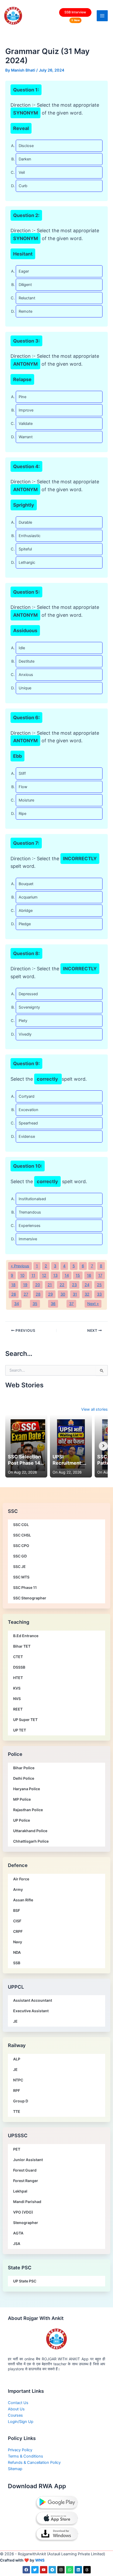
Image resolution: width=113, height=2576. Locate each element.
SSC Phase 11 (25, 1587)
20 (38, 1285)
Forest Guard (25, 2170)
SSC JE (19, 1566)
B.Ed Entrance (26, 1636)
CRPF (18, 1931)
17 (100, 1275)
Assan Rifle (23, 1900)
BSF (17, 1910)
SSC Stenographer (30, 1598)
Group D (21, 2101)
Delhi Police (24, 1778)
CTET (18, 1657)
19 (25, 1285)
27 (26, 1294)
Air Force (21, 1879)
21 (50, 1285)
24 (87, 1285)
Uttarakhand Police (30, 1831)
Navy (18, 1942)
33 (99, 1294)
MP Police (22, 1799)
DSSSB (19, 1667)
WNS (40, 2560)
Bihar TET (22, 1646)
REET (18, 1709)
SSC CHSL (22, 1535)
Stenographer (26, 2223)
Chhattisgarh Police (31, 1841)
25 (99, 1285)
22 (62, 1285)
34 (17, 1304)
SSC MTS (21, 1577)
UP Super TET (25, 1720)
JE (15, 2021)
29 (50, 1294)
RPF (17, 2090)
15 (78, 1275)
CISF (17, 1921)
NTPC (18, 2080)
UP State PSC (25, 2281)
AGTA (18, 2233)
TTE (17, 2111)
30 (63, 1294)
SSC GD (20, 1556)
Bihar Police (24, 1768)
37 (71, 1304)
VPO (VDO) (23, 2212)
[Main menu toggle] (102, 16)
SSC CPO (21, 1546)
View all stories (94, 1409)
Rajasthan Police (28, 1810)
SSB (17, 1963)
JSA (17, 2244)
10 (22, 1275)
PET (17, 2149)
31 (75, 1294)
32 (87, 1294)
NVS (17, 1699)
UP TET (20, 1730)
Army (18, 1889)
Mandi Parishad (27, 2202)
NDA (17, 1952)
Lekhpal (20, 2191)
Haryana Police (27, 1789)
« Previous (20, 1266)
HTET (18, 1678)
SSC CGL (21, 1525)
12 (44, 1275)
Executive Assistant (31, 2011)
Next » (93, 1304)
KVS (17, 1688)
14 (67, 1275)
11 (33, 1275)
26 (14, 1294)
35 (35, 1304)
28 (38, 1294)
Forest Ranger (26, 2181)
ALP (17, 2059)
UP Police (22, 1820)
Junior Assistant (28, 2160)
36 (53, 1304)
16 (89, 1275)
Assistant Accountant (33, 2000)
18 (13, 1285)
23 (74, 1285)
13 (55, 1275)
